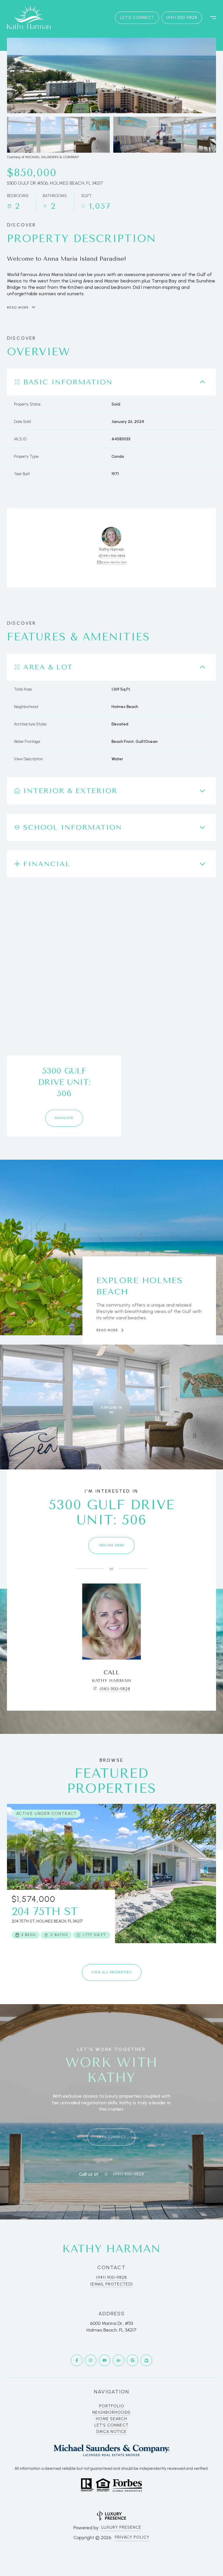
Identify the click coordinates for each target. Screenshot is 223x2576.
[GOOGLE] (132, 2360)
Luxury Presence (121, 2527)
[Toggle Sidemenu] (210, 18)
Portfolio (112, 2406)
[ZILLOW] (146, 2360)
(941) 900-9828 (182, 18)
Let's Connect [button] (137, 18)
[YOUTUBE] (105, 2360)
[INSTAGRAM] (91, 2360)
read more (107, 1330)
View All (165, 134)
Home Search (111, 2419)
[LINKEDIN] (118, 2360)
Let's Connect (111, 2425)
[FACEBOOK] (77, 2360)
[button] (111, 2137)
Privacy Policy (132, 2537)
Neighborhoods (111, 2412)
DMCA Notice (111, 2432)
